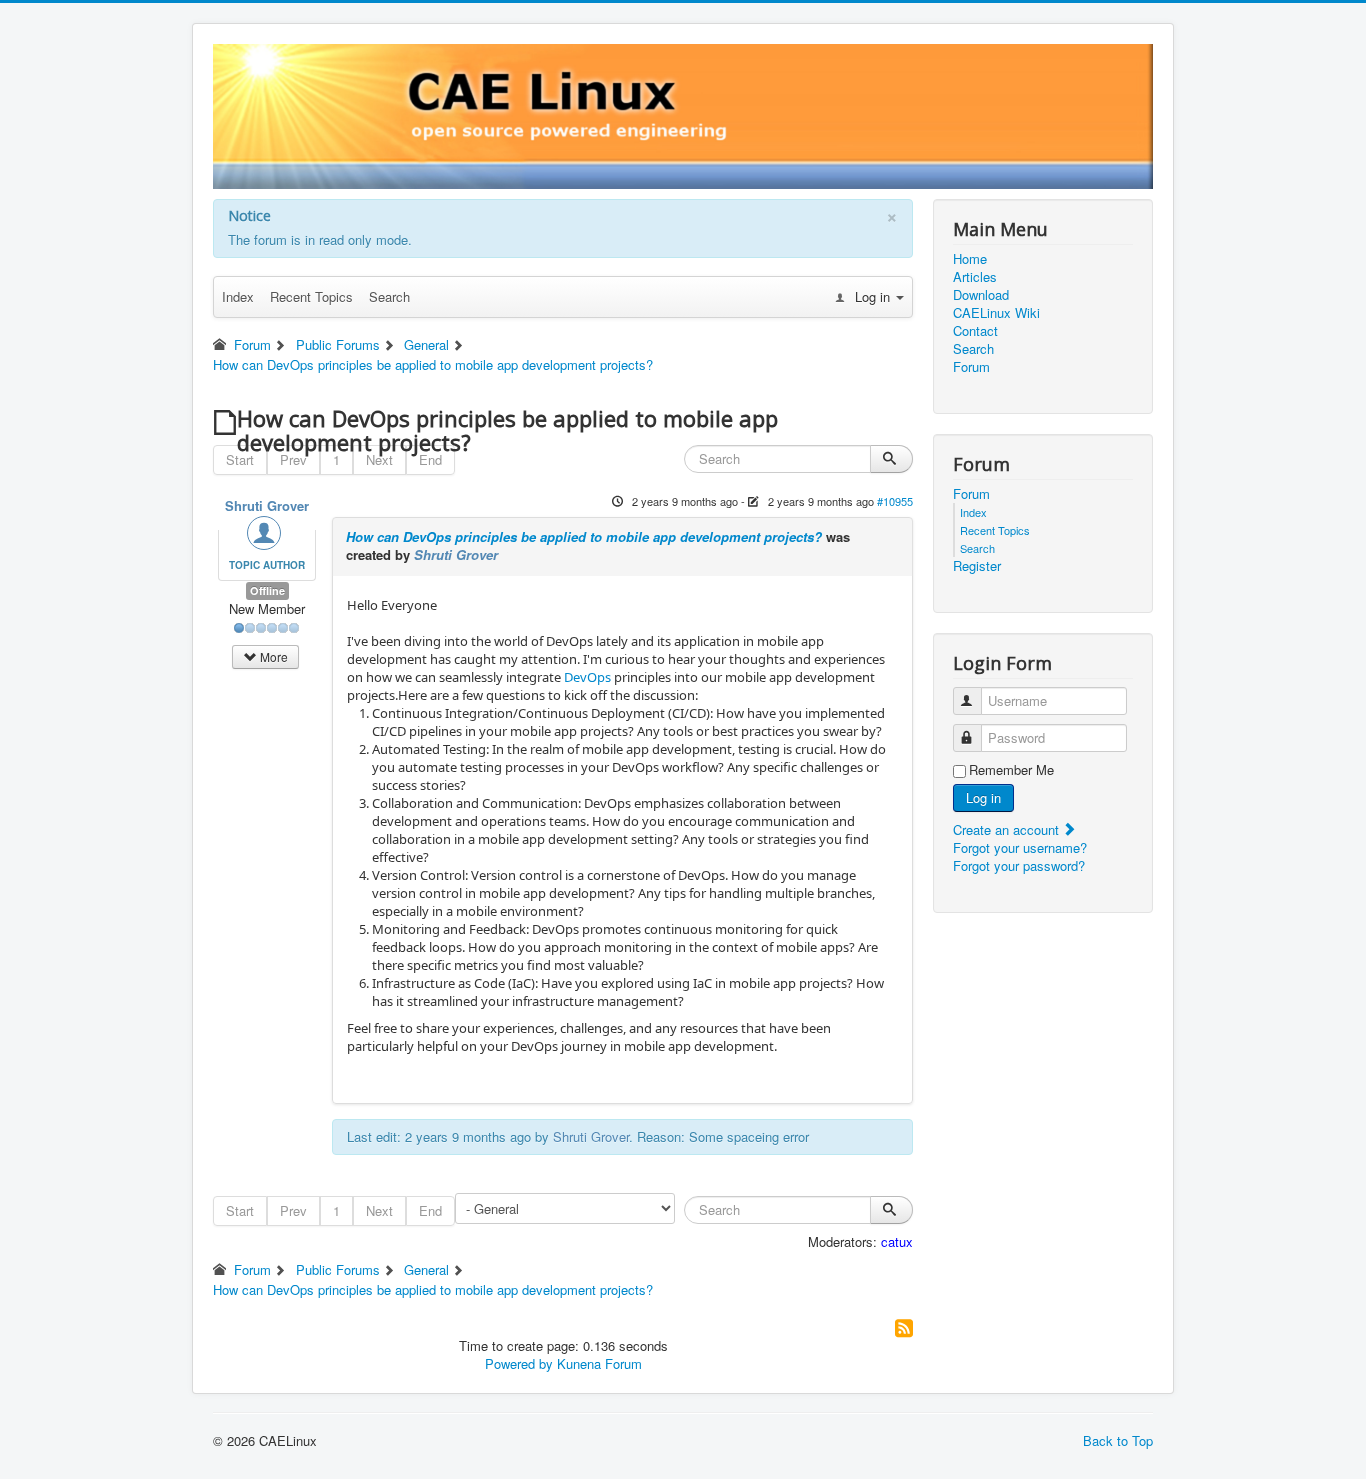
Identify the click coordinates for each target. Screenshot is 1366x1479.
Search (389, 296)
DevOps (587, 677)
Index (238, 296)
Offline (267, 590)
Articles (975, 277)
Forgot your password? (1019, 865)
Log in (983, 797)
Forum (971, 367)
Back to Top (1118, 1440)
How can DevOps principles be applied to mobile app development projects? (584, 536)
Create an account (1008, 829)
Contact (975, 331)
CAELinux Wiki (996, 313)
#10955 (895, 501)
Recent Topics (311, 296)
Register (977, 566)
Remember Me (1011, 770)
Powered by (519, 1363)
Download (981, 295)
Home (970, 259)
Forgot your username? (1020, 847)
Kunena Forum (599, 1363)
